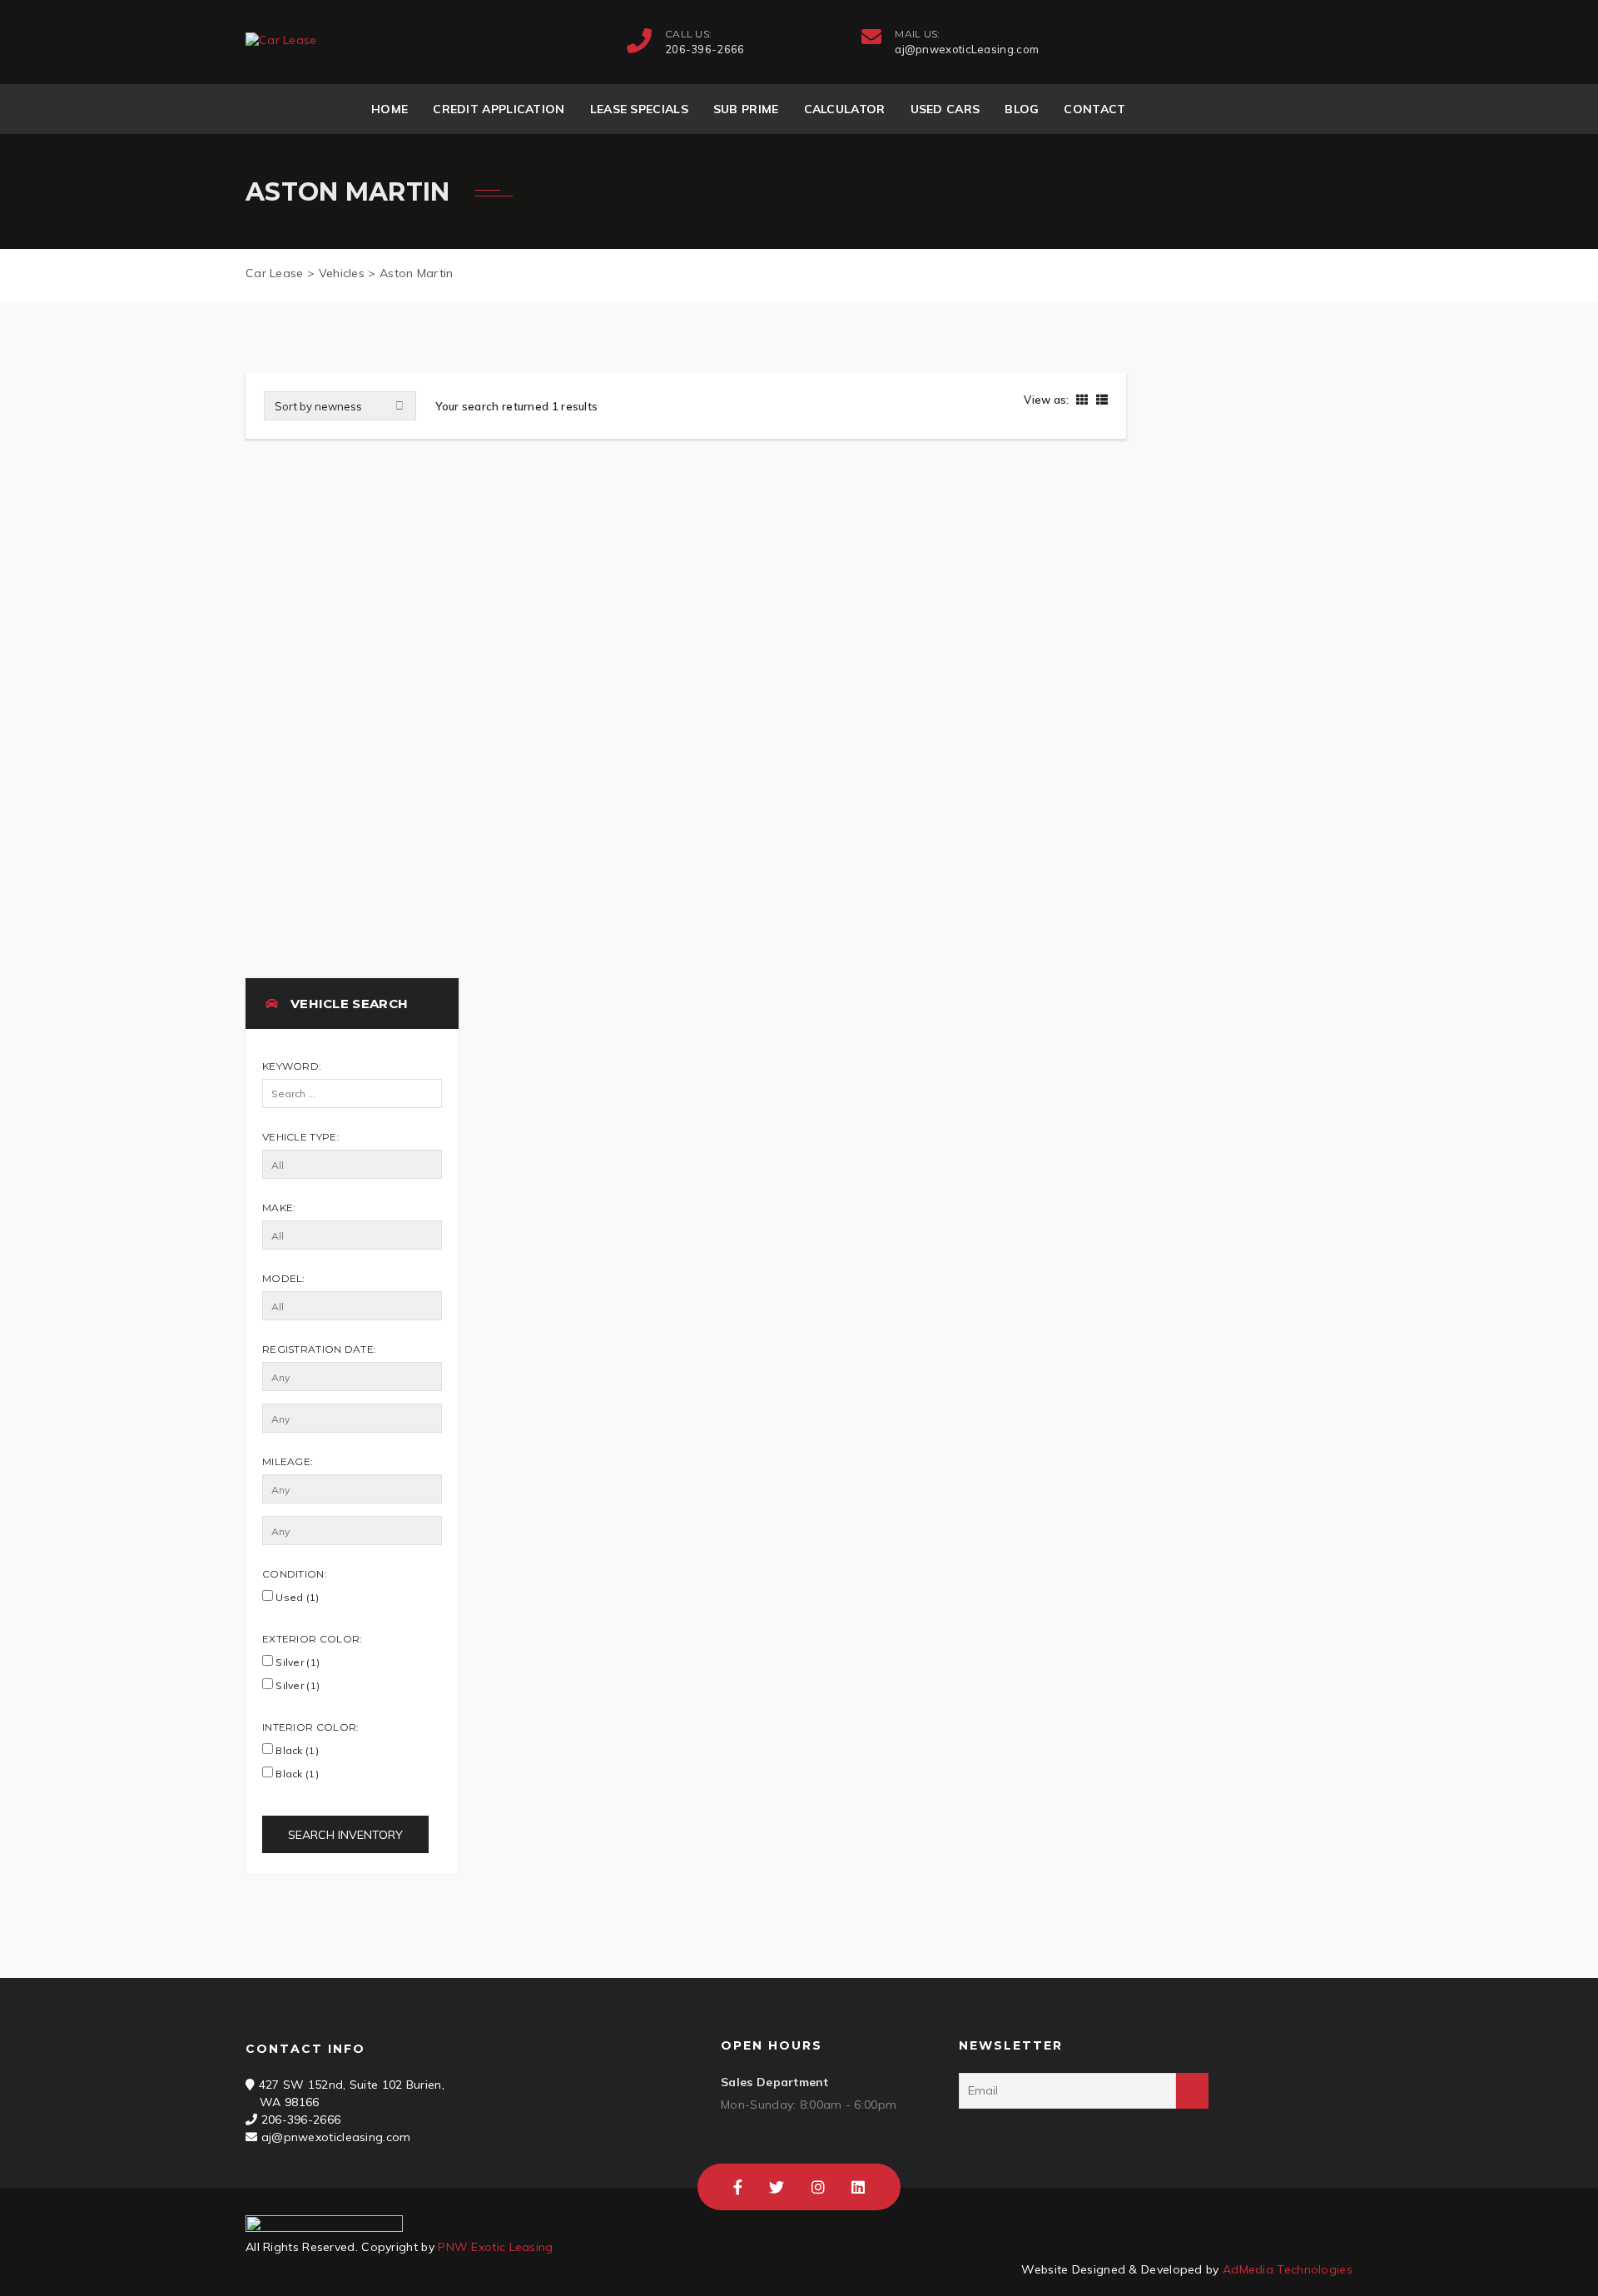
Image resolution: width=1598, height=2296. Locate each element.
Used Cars (945, 109)
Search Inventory (345, 1835)
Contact (1094, 109)
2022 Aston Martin (330, 844)
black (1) (296, 1774)
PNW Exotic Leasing (495, 2247)
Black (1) (296, 1750)
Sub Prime (746, 109)
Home (390, 109)
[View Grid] (1082, 400)
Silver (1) (296, 1662)
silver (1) (296, 1685)
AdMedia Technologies (1288, 2269)
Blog (1022, 109)
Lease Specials (639, 109)
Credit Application (499, 109)
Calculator (845, 109)
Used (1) (296, 1597)
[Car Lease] (281, 40)
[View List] (1100, 400)
